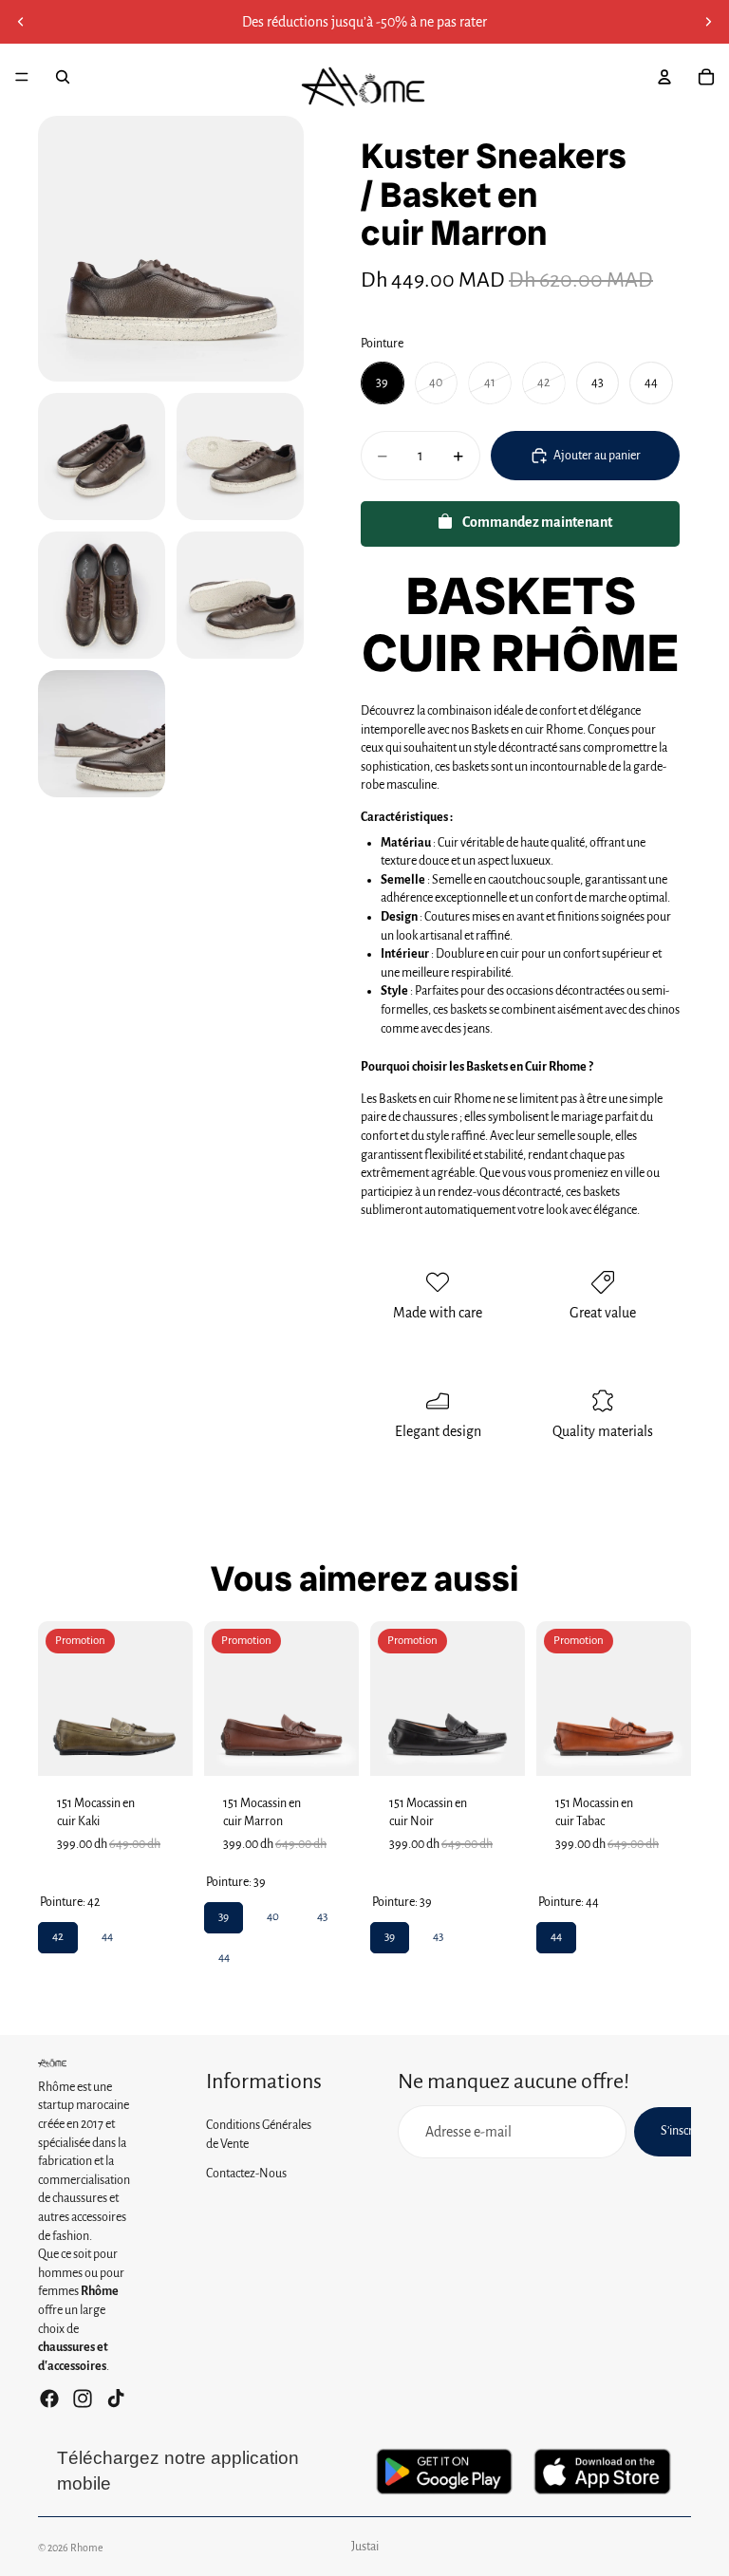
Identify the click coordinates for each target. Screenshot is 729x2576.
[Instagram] (83, 2399)
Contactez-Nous (246, 2174)
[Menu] (22, 77)
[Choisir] (163, 1746)
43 (322, 1913)
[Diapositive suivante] (708, 22)
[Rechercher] (63, 77)
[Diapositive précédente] (21, 22)
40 (273, 1913)
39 (224, 1913)
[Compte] (664, 77)
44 (107, 1932)
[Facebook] (49, 2399)
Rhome (87, 2548)
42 (58, 1932)
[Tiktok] (116, 2399)
